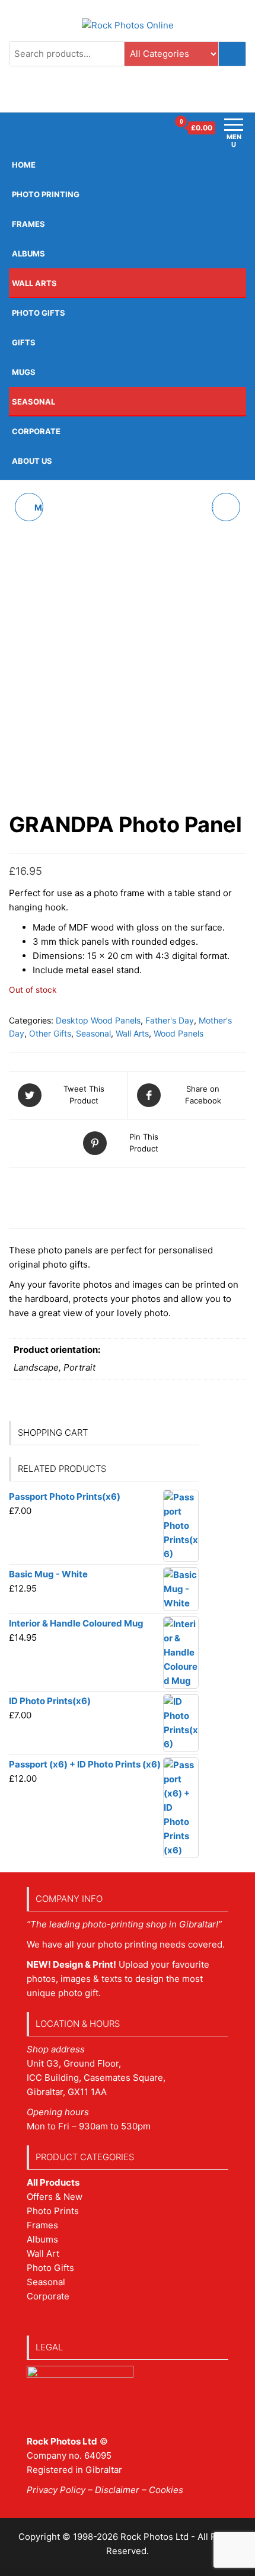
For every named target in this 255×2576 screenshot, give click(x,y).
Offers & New (55, 2197)
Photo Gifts (39, 313)
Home (24, 165)
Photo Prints (53, 2211)
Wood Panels (179, 1033)
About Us (32, 461)
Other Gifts (50, 1033)
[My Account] (159, 128)
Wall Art (43, 2253)
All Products (53, 2182)
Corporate (36, 431)
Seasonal (34, 402)
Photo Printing (46, 194)
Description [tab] (50, 1189)
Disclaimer (117, 2490)
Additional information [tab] (78, 1215)
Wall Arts (34, 283)
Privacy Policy (56, 2490)
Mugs (24, 372)
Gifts (24, 342)
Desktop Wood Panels (98, 1020)
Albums (28, 254)
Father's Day (170, 1020)
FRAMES (28, 224)
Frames (42, 2225)
